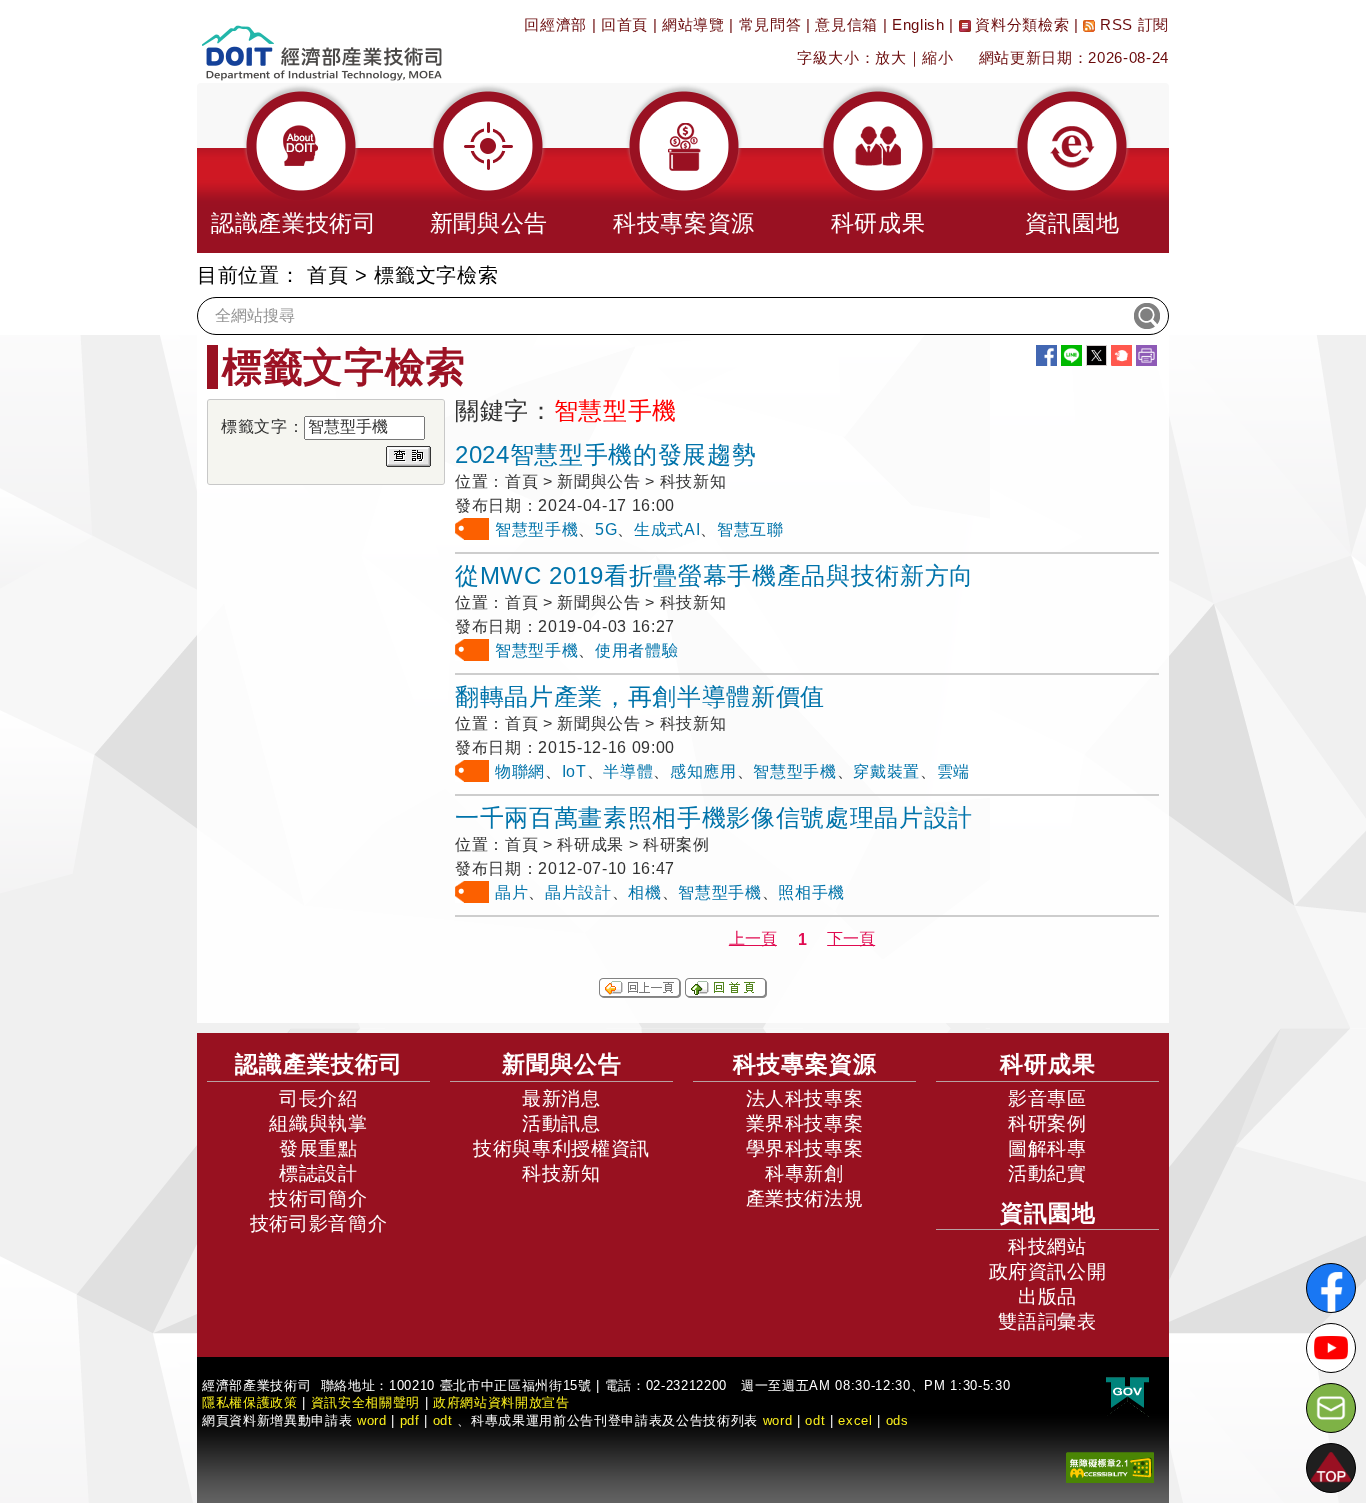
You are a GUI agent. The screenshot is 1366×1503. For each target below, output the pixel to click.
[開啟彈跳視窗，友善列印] (1146, 355)
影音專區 (1047, 1098)
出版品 (1047, 1296)
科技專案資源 (805, 1064)
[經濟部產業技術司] (321, 40)
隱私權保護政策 (250, 1402)
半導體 (628, 771)
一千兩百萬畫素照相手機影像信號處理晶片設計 (714, 817)
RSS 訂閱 (1132, 24)
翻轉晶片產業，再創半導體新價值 (640, 696)
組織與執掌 (318, 1123)
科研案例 (1047, 1123)
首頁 (327, 275)
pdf (410, 1420)
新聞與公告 (562, 1064)
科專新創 (804, 1173)
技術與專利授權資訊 (561, 1148)
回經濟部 (555, 24)
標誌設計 (318, 1173)
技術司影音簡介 (319, 1223)
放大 (890, 57)
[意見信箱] (1331, 1408)
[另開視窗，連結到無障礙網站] (1110, 1466)
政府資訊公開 (1048, 1271)
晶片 (511, 892)
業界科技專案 (805, 1123)
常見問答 (770, 24)
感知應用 (703, 771)
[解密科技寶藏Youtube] (1331, 1348)
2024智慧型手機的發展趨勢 (605, 454)
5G (606, 529)
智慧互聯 (750, 529)
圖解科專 (1047, 1148)
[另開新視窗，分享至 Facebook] (1046, 355)
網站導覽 (693, 24)
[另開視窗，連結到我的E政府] (1127, 1393)
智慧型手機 (536, 529)
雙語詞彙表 (1047, 1321)
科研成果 (1048, 1064)
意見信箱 (846, 24)
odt (443, 1420)
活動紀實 (1047, 1173)
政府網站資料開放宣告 (501, 1402)
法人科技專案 (805, 1098)
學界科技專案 (805, 1148)
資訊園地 (1048, 1213)
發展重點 (318, 1148)
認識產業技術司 (319, 1064)
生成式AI (667, 529)
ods (897, 1420)
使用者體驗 (636, 650)
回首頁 (624, 24)
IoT (574, 771)
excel (855, 1420)
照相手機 (811, 892)
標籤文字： (262, 426)
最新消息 (561, 1098)
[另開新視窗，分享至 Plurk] (1121, 355)
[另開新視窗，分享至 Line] (1071, 355)
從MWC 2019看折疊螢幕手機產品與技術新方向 (714, 575)
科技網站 (1047, 1246)
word (778, 1420)
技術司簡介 (318, 1198)
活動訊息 (561, 1123)
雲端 (953, 771)
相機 (644, 892)
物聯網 (520, 771)
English (918, 24)
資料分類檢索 (1020, 24)
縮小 (937, 57)
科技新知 (561, 1173)
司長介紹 (318, 1098)
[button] (294, 168)
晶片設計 (578, 892)
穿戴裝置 (886, 771)
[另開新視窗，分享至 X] (1096, 355)
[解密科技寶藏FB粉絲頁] (1331, 1288)
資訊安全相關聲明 (365, 1402)
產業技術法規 (805, 1198)
